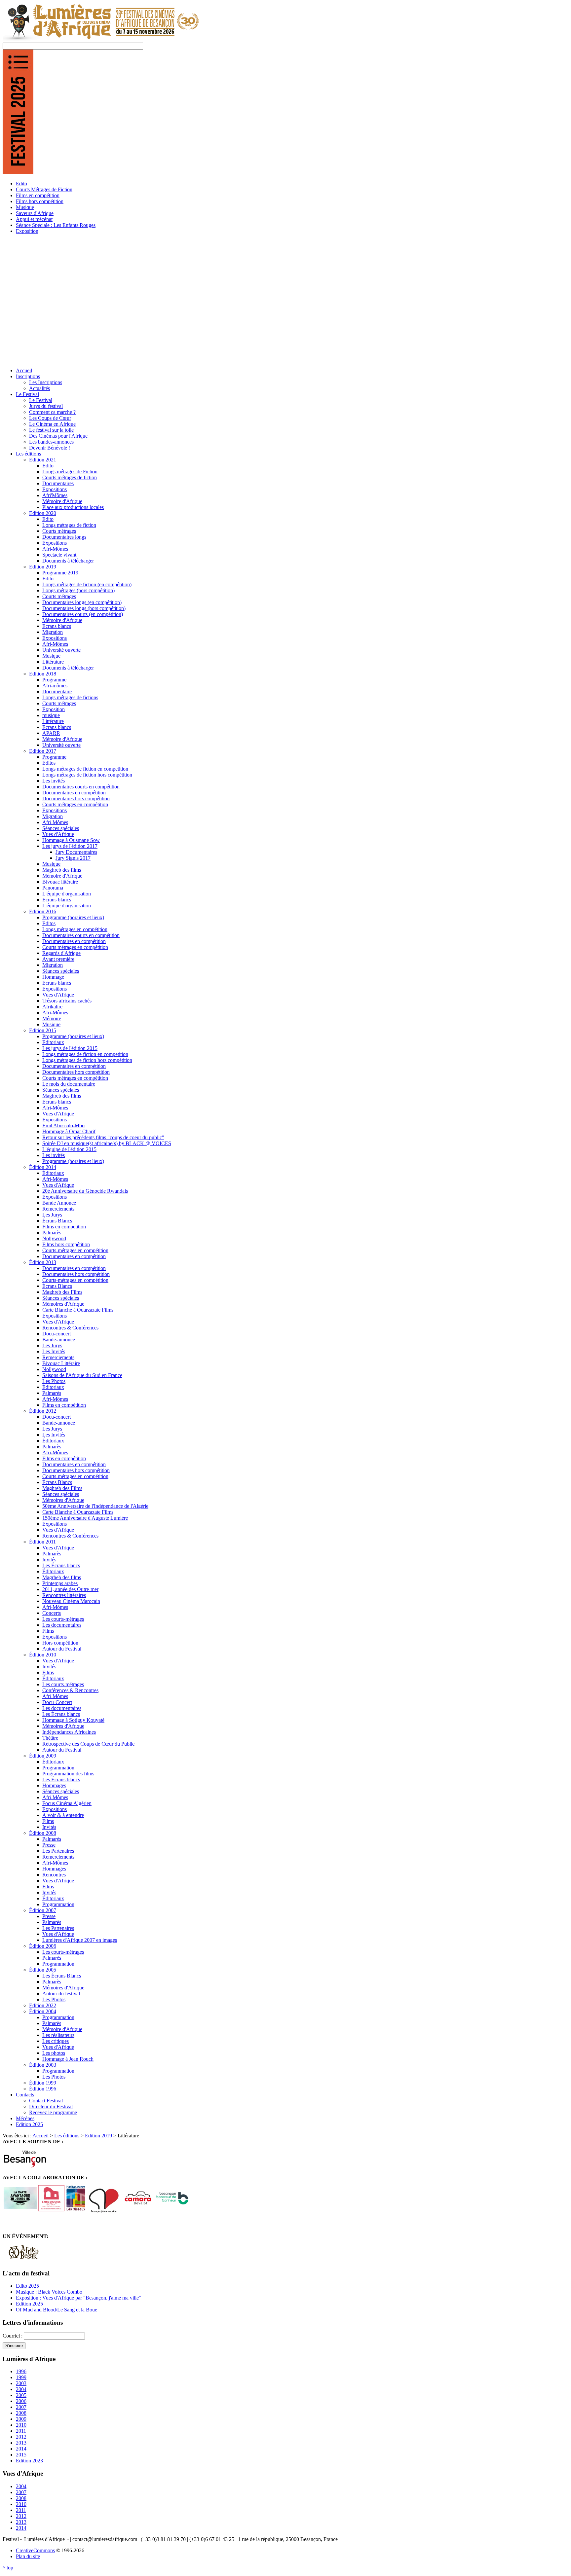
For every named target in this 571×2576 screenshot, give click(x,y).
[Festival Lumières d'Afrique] (101, 39)
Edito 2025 (27, 2286)
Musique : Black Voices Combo (49, 2292)
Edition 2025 (29, 2304)
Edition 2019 (98, 2136)
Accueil (40, 2136)
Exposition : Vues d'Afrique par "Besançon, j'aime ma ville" (78, 2298)
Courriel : (13, 2336)
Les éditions (67, 2136)
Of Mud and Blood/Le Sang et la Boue (57, 2310)
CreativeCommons (35, 2550)
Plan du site (28, 2556)
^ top (8, 2568)
